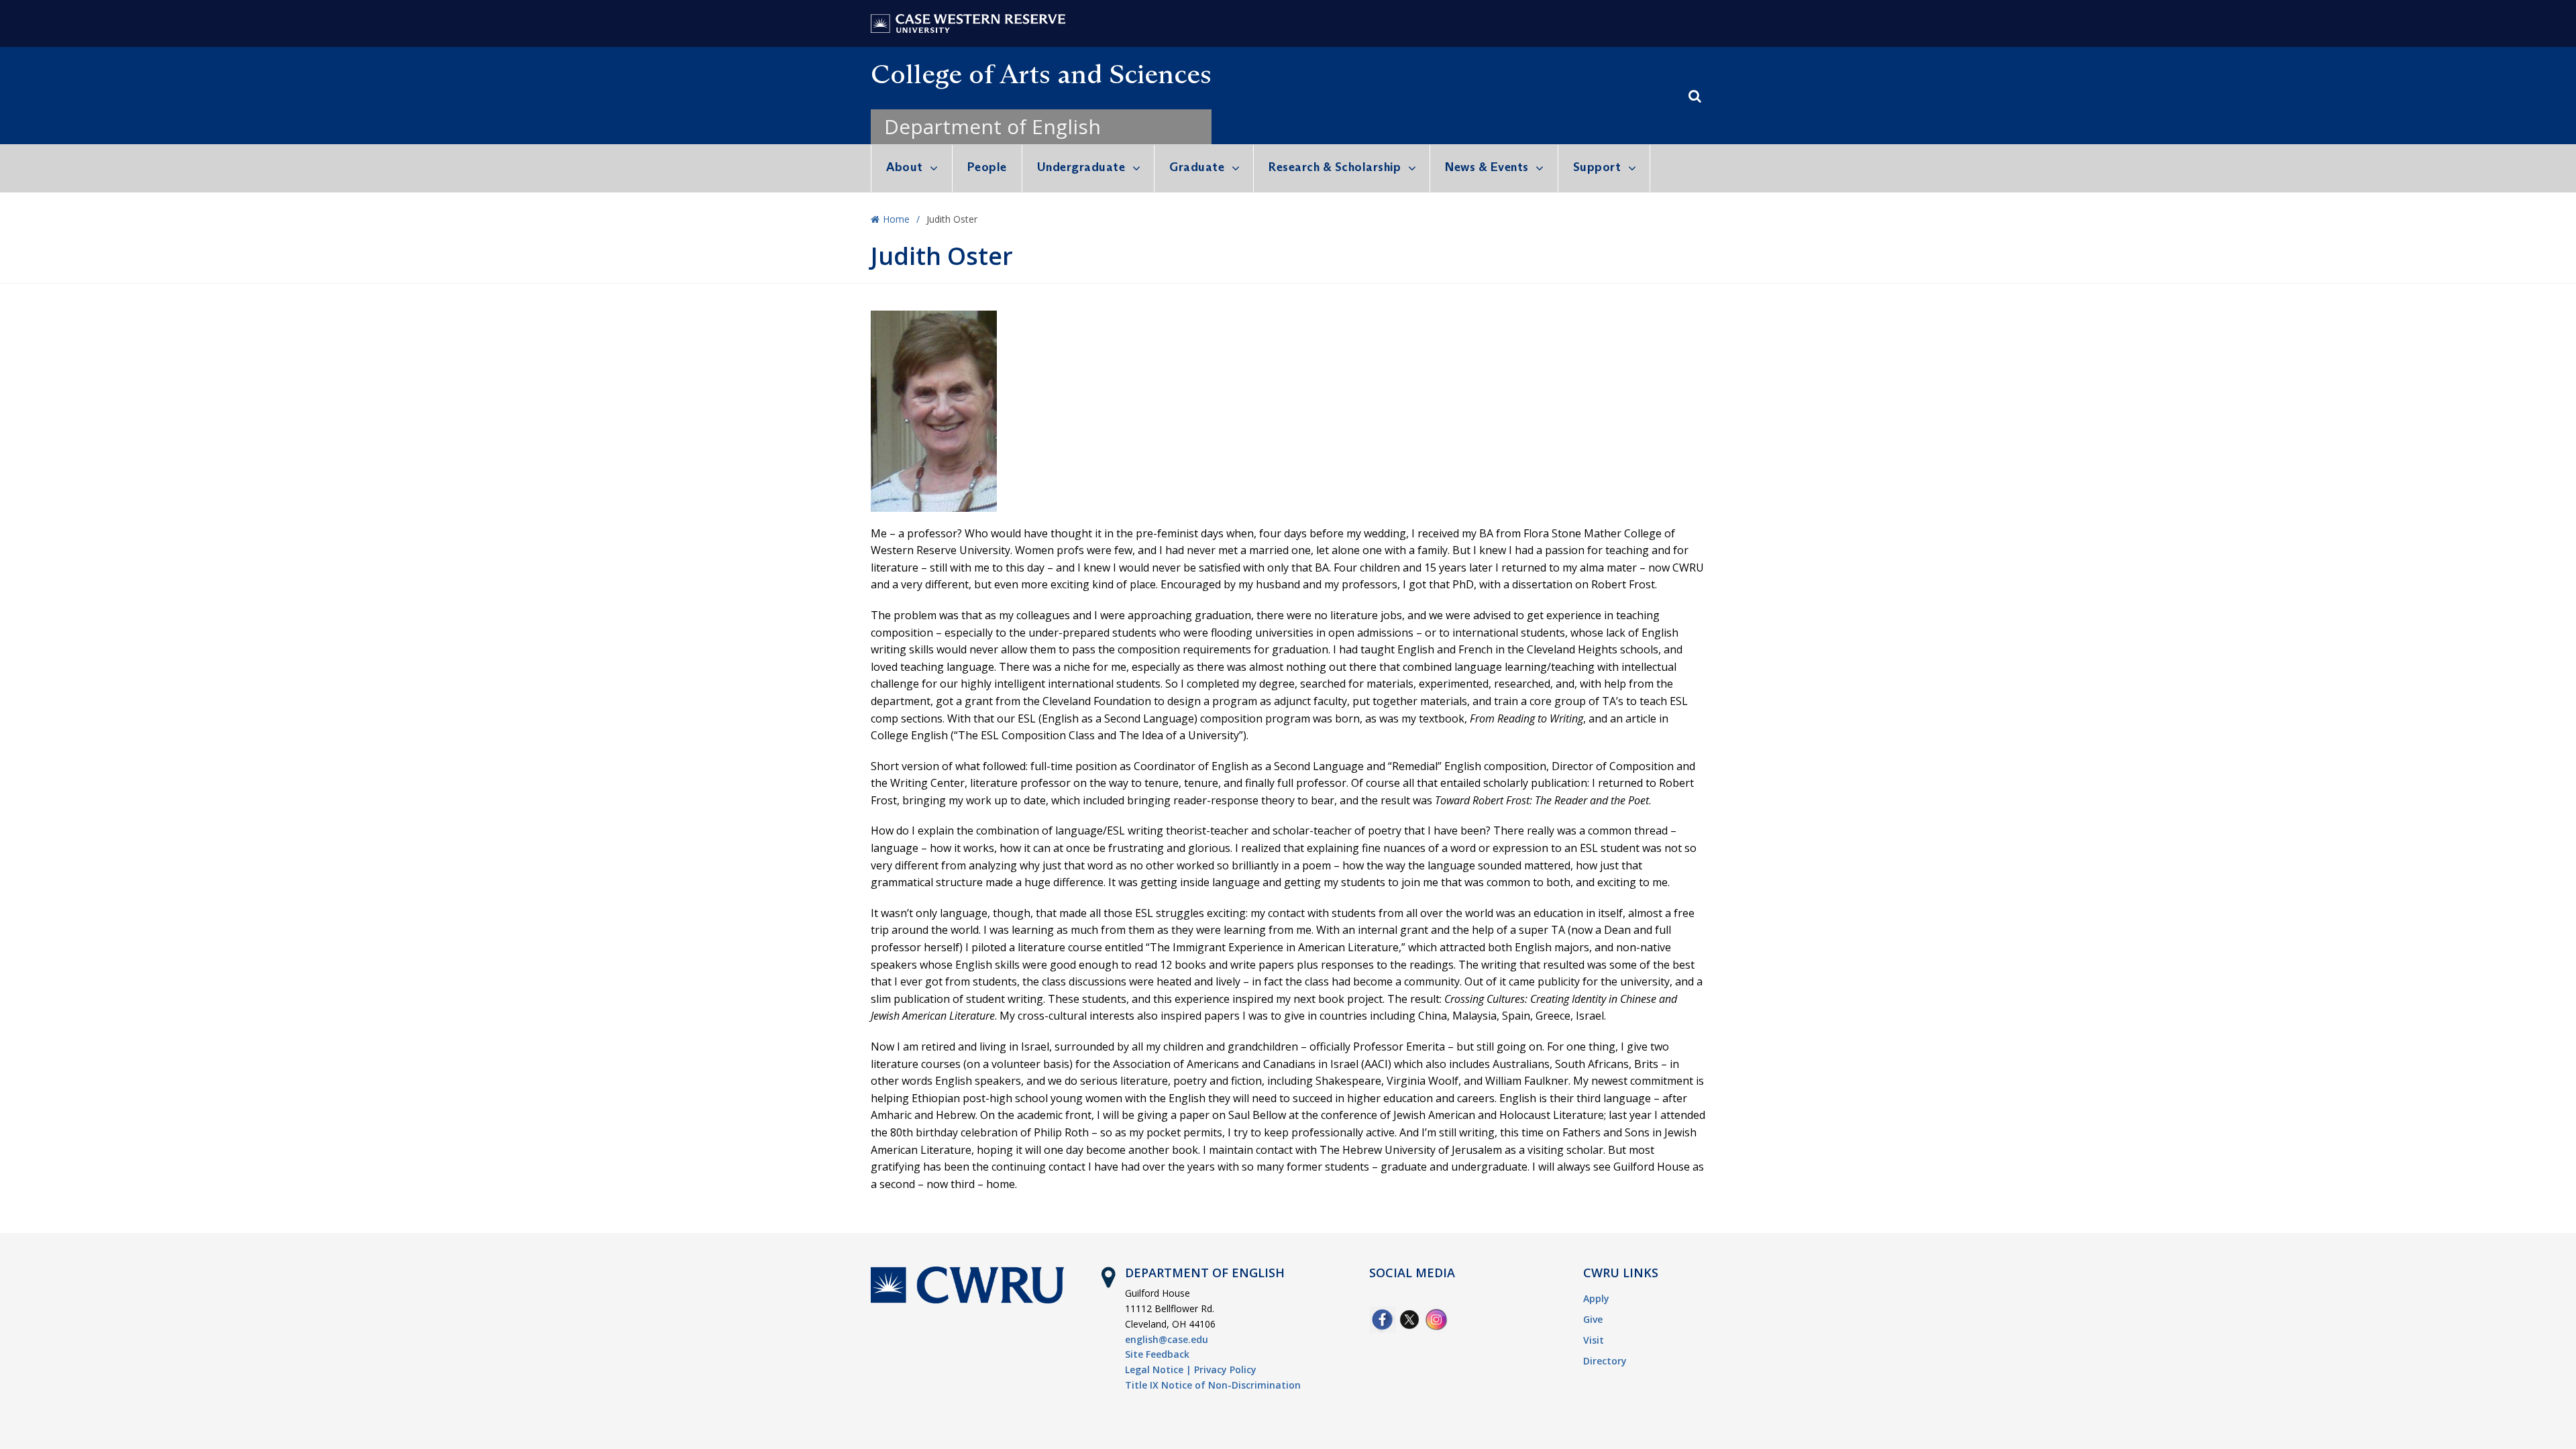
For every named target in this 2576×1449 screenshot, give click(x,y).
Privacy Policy (1225, 1370)
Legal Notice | (1158, 1370)
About (905, 167)
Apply (1596, 1298)
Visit (1594, 1340)
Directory (1605, 1361)
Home (896, 219)
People (987, 167)
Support (1597, 167)
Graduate (1197, 167)
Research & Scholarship (1335, 167)
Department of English (992, 126)
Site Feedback (1157, 1354)
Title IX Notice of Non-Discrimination (1213, 1385)
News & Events (1487, 167)
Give (1593, 1319)
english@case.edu (1167, 1339)
